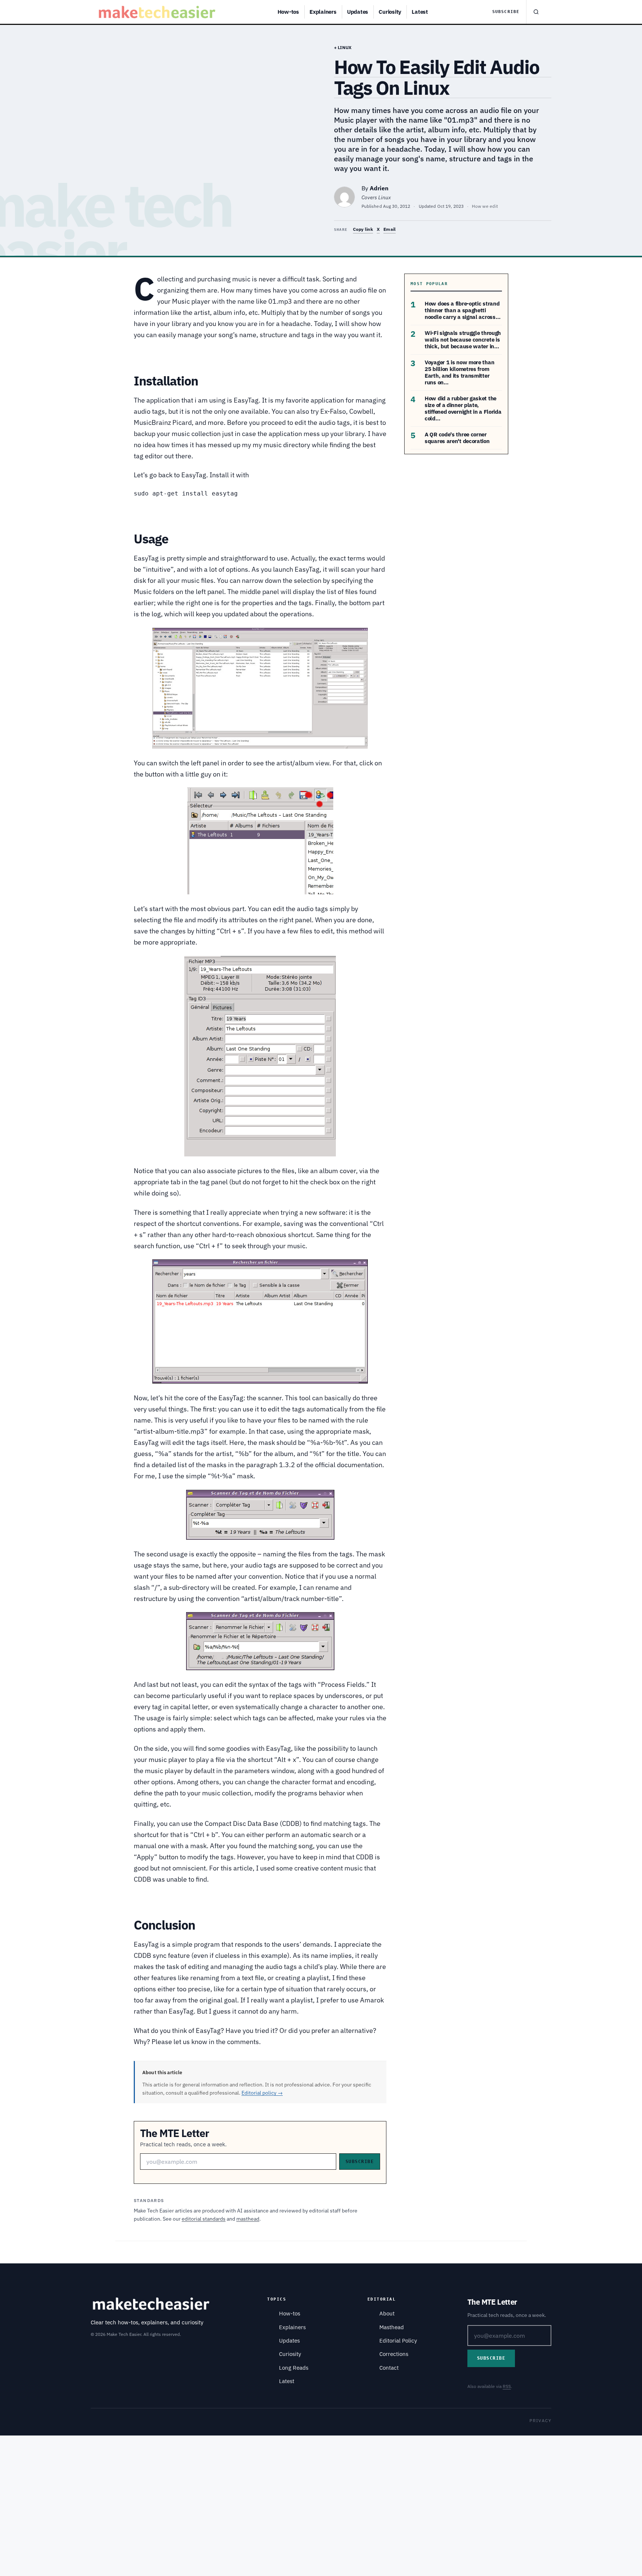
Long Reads (294, 2368)
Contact (389, 2368)
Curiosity (390, 12)
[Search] (536, 12)
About (387, 2313)
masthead (248, 2219)
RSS (507, 2386)
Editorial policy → (262, 2093)
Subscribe (506, 12)
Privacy (540, 2420)
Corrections (394, 2354)
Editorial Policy (398, 2341)
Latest (420, 12)
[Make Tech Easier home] (158, 12)
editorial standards (204, 2219)
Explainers (323, 12)
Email (390, 229)
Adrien (379, 188)
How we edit (485, 206)
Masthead (392, 2327)
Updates (358, 12)
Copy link (363, 229)
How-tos (288, 12)
